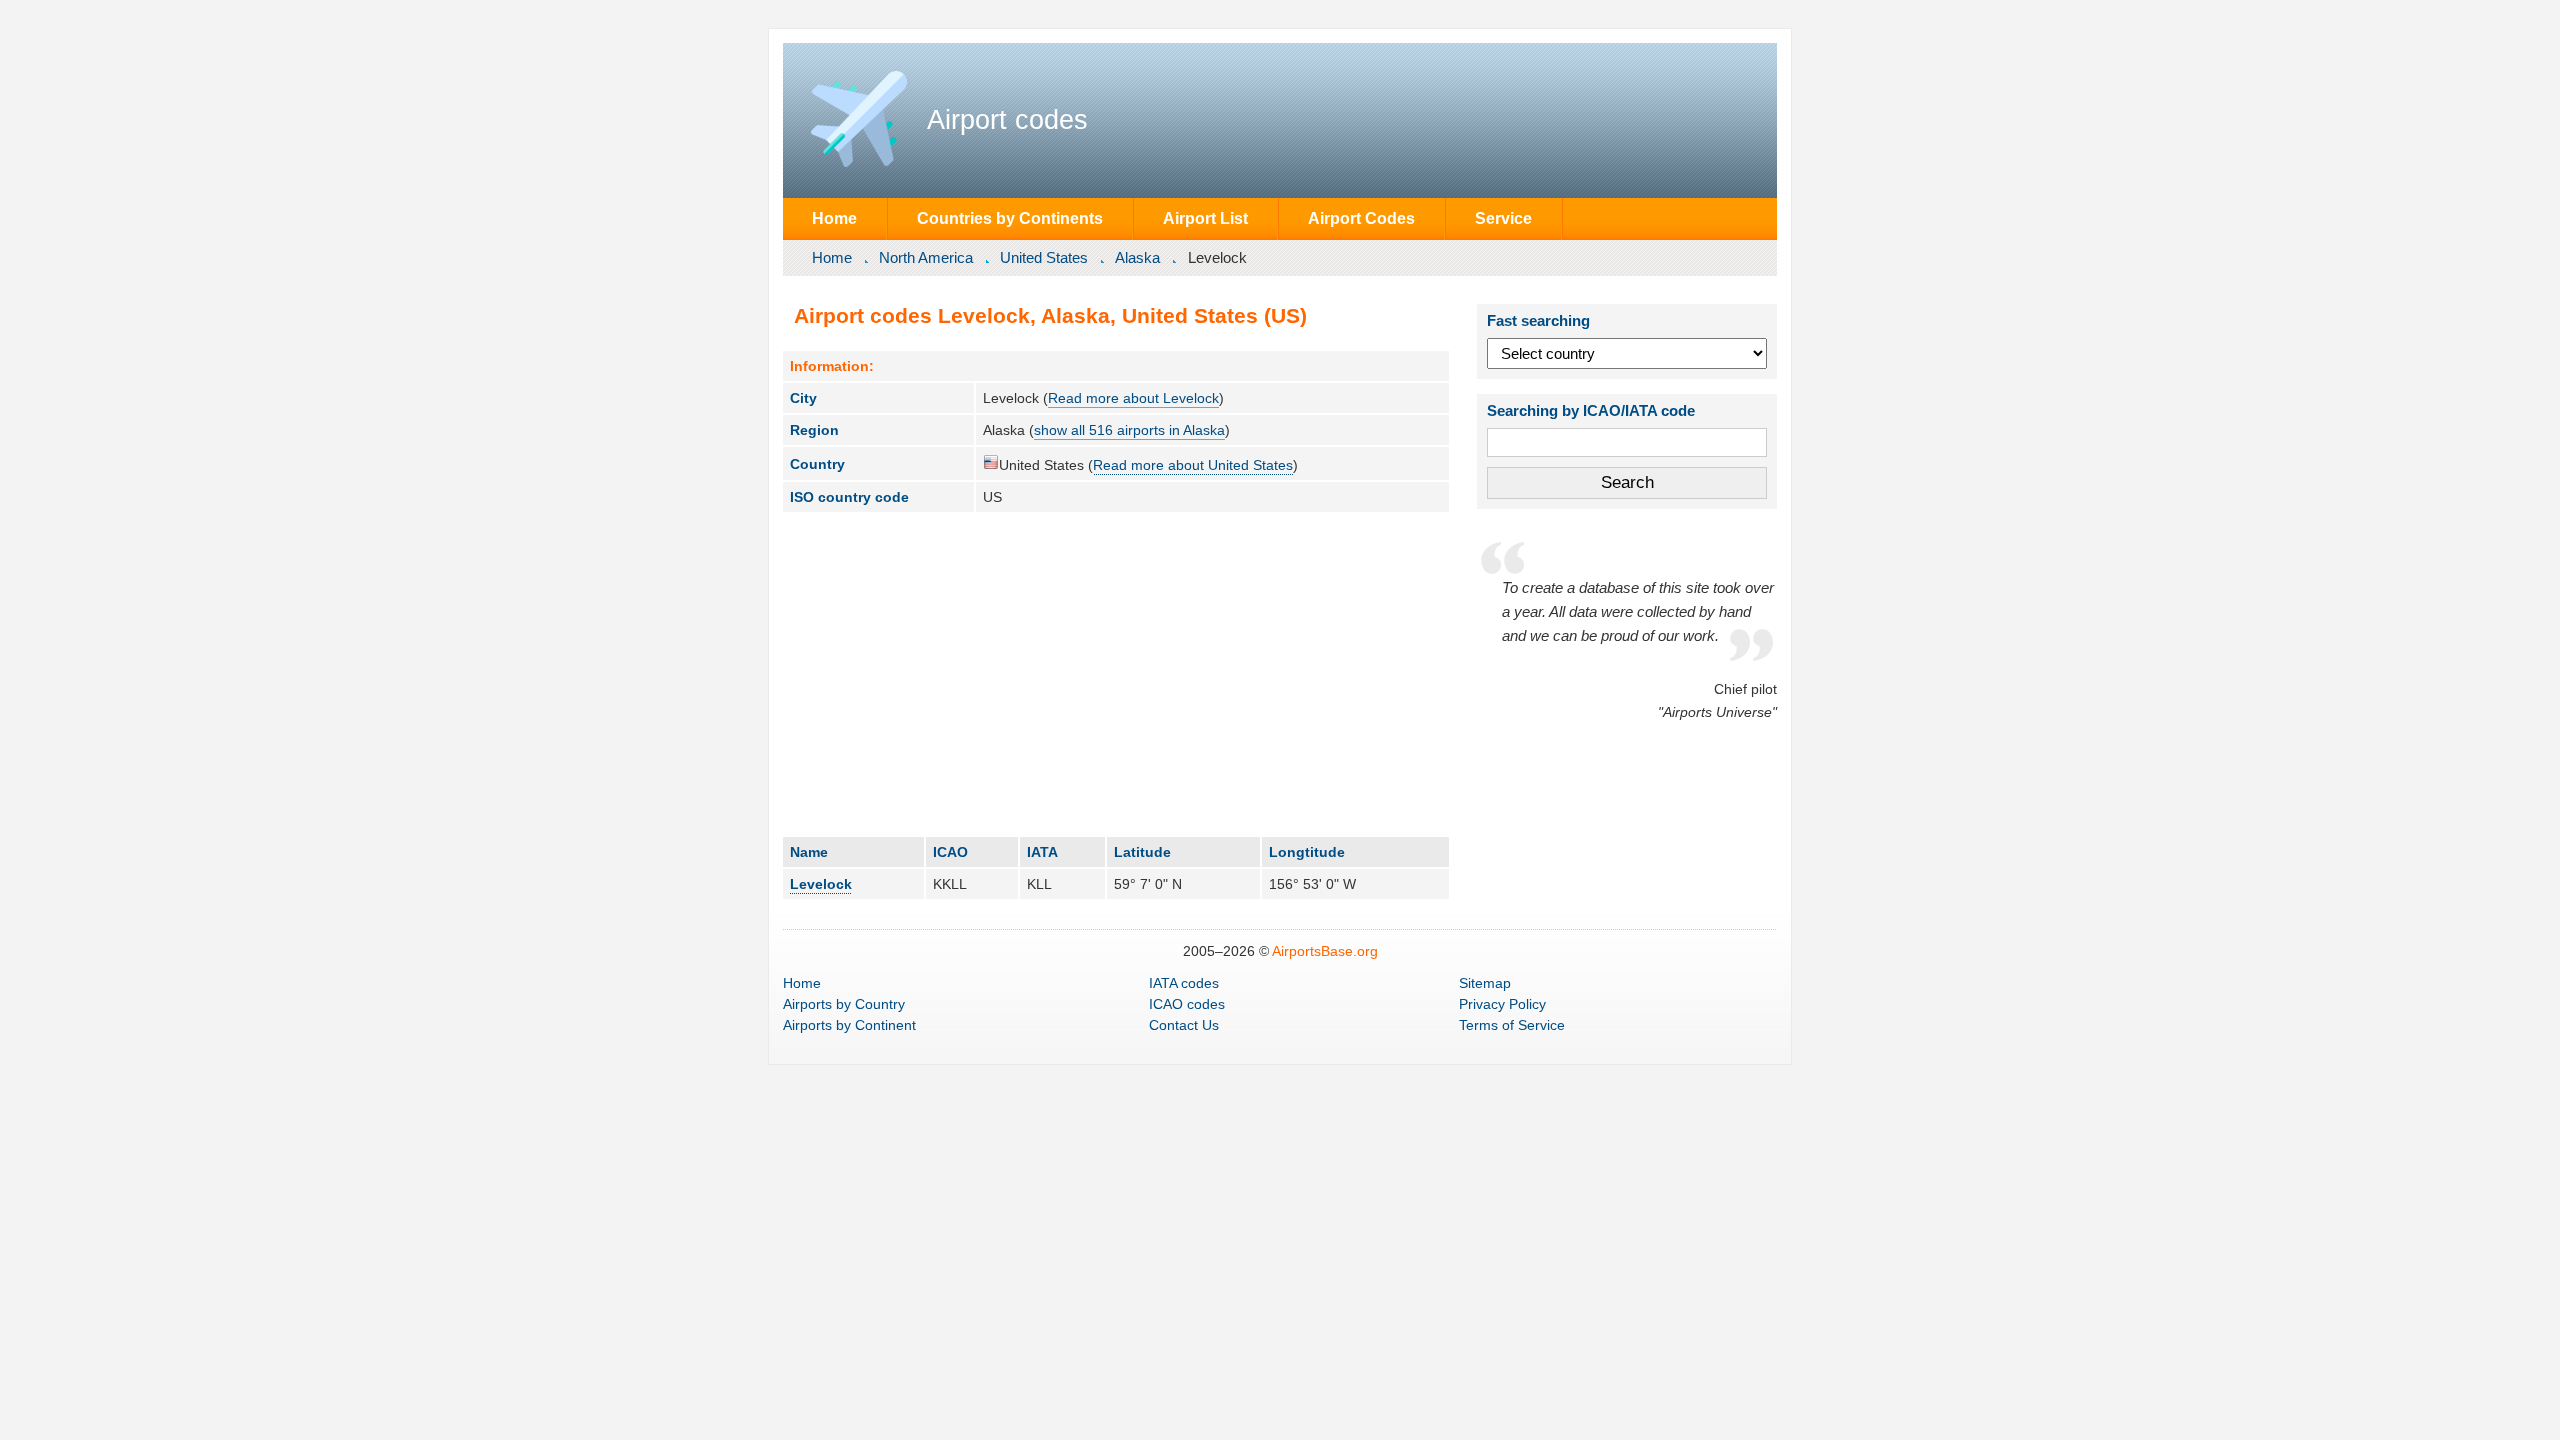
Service (1503, 218)
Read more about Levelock (1133, 398)
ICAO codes (1187, 1004)
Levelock (821, 884)
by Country (844, 1004)
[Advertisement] (1116, 674)
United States (1044, 257)
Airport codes (1007, 120)
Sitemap (1485, 983)
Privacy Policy (1502, 1004)
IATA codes (1184, 983)
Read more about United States (1193, 465)
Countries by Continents (1010, 218)
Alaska (1137, 257)
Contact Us (1184, 1025)
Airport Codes (1361, 218)
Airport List (1205, 218)
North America (926, 257)
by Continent (849, 1025)
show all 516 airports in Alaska (1129, 430)
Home (834, 218)
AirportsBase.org (1325, 951)
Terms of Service (1512, 1025)
